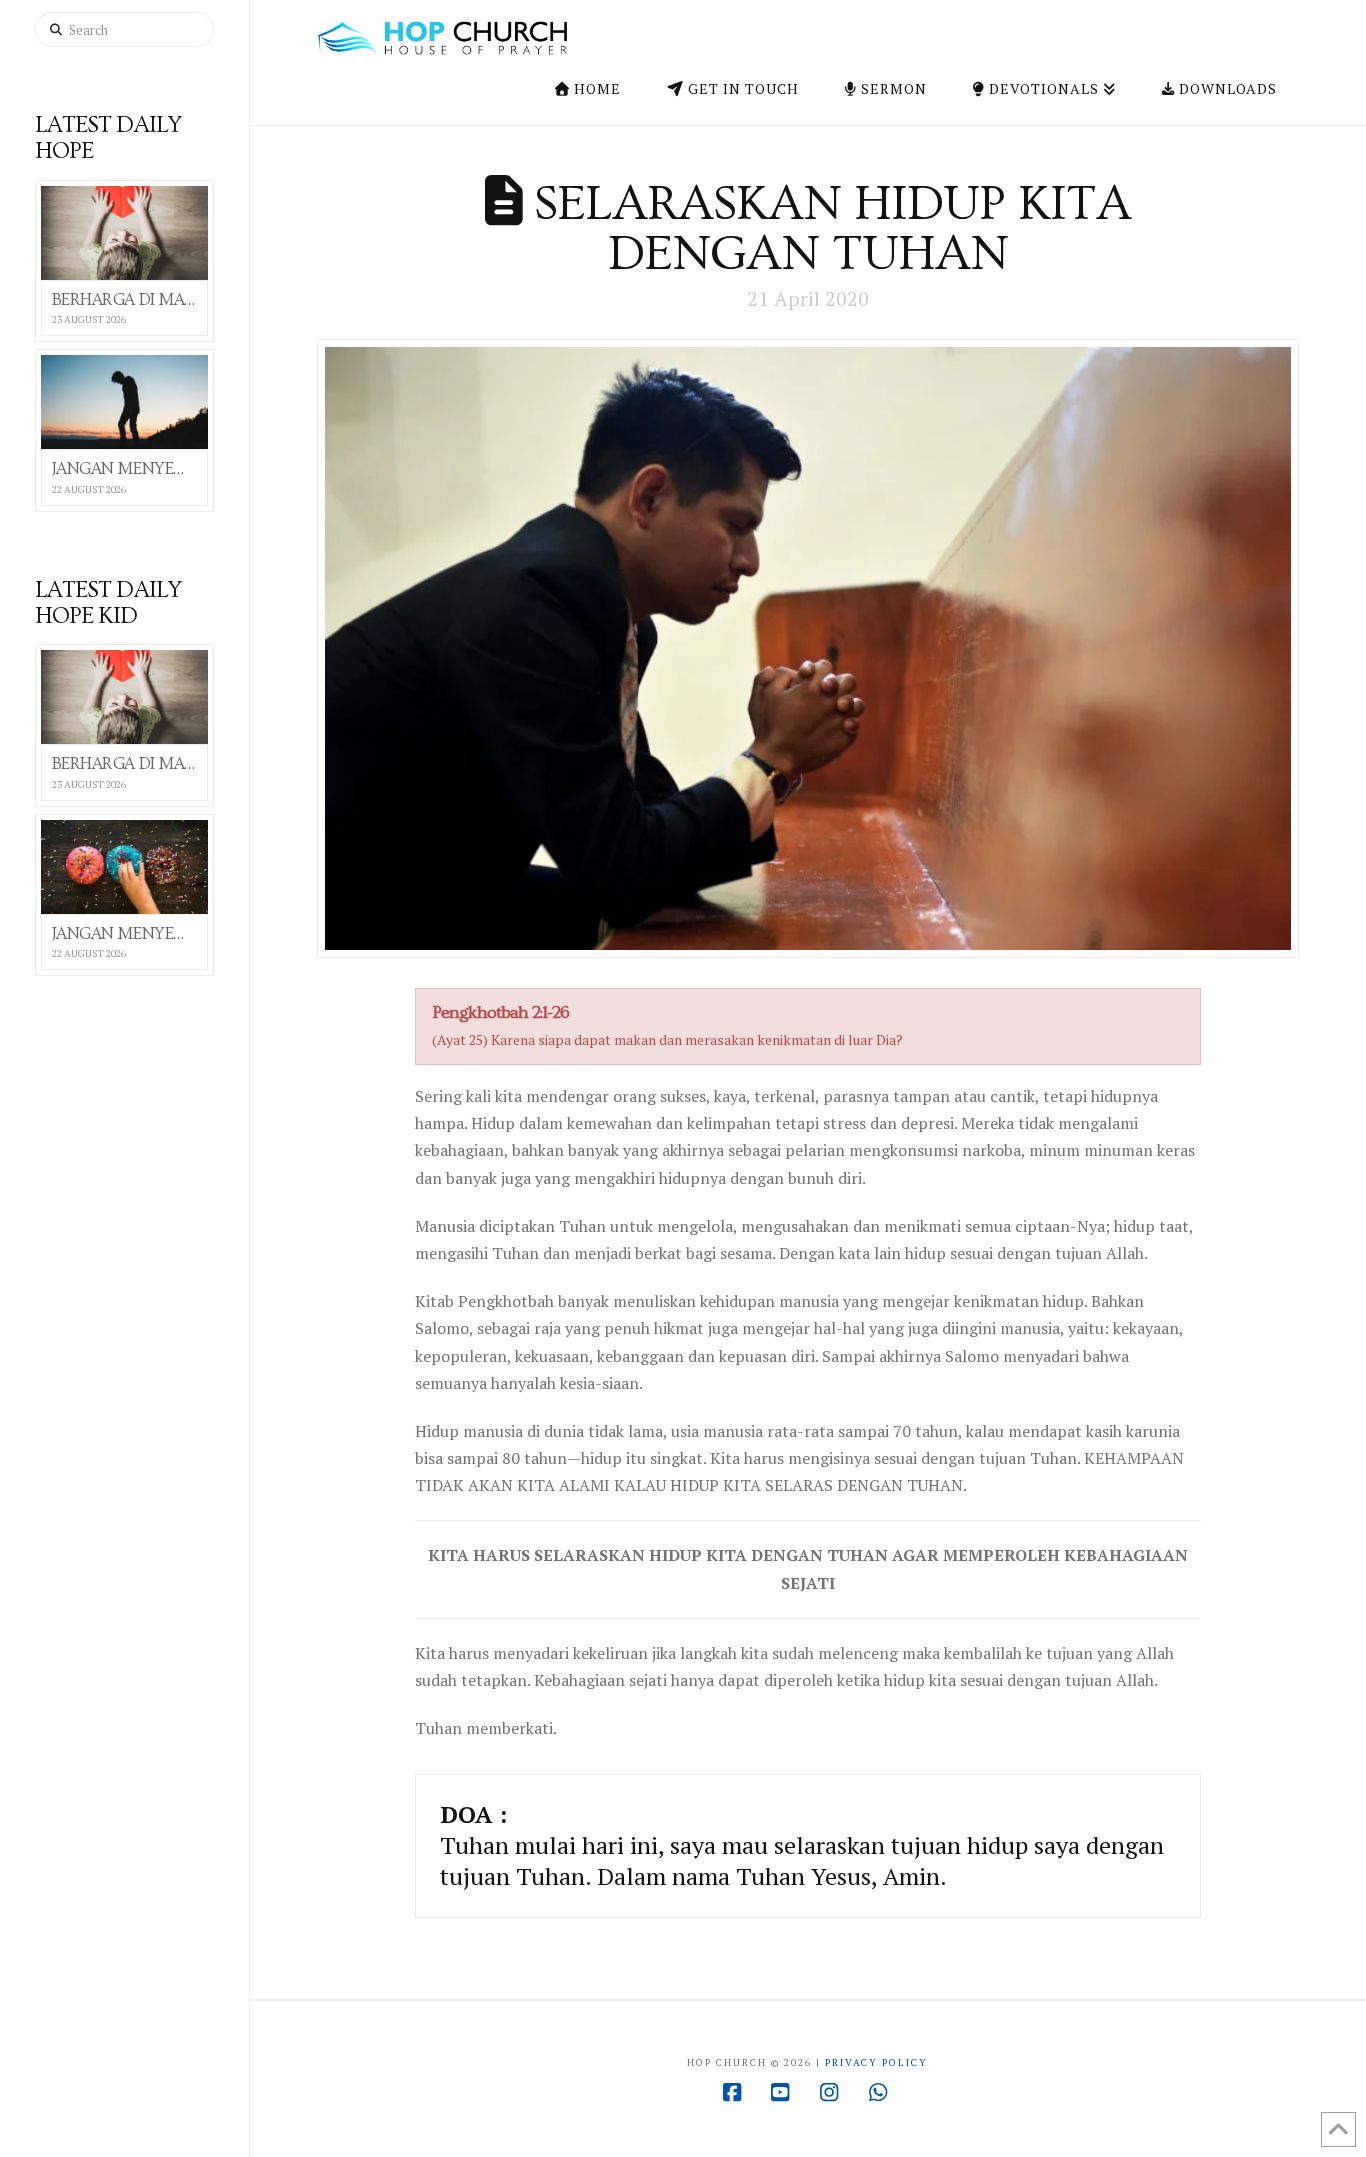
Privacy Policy (876, 2062)
